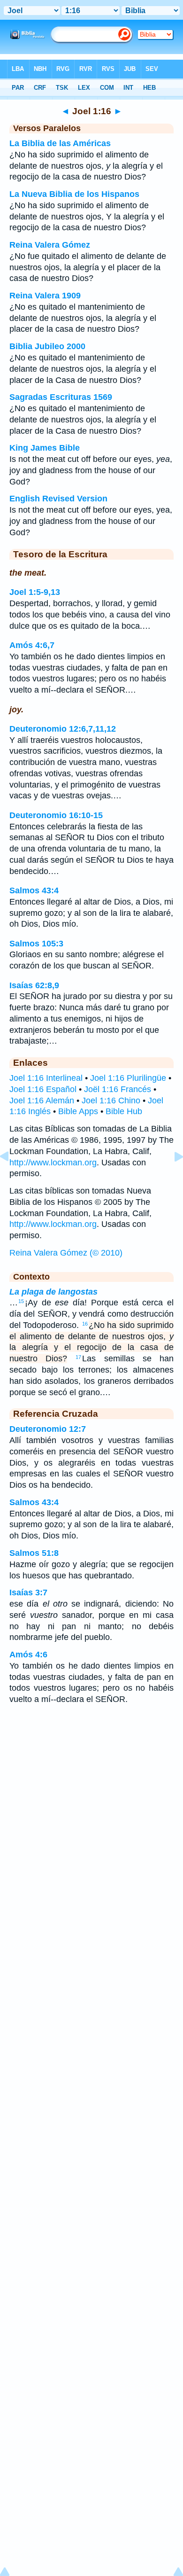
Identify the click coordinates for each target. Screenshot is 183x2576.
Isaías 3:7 (28, 1592)
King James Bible (45, 448)
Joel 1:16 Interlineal (46, 1078)
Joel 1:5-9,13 (35, 592)
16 (85, 1324)
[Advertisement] (91, 1787)
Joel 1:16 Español (43, 1089)
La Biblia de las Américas (60, 143)
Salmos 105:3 (36, 944)
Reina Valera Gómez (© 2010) (66, 1253)
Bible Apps (78, 1111)
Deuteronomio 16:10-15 (56, 815)
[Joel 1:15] (12, 1178)
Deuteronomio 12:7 (48, 1429)
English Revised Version (58, 499)
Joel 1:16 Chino (111, 1101)
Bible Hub (124, 1111)
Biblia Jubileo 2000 (47, 346)
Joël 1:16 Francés (118, 1089)
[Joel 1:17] (171, 1178)
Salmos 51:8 (34, 1553)
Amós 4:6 (28, 1655)
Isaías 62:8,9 (34, 985)
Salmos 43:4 (34, 890)
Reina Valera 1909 (45, 296)
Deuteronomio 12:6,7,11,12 (63, 729)
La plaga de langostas (53, 1292)
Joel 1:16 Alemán (42, 1101)
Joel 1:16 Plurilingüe (128, 1078)
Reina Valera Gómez (50, 245)
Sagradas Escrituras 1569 (61, 397)
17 (78, 1357)
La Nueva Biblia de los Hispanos (74, 194)
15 (21, 1301)
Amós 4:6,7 (32, 645)
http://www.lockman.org (53, 1163)
